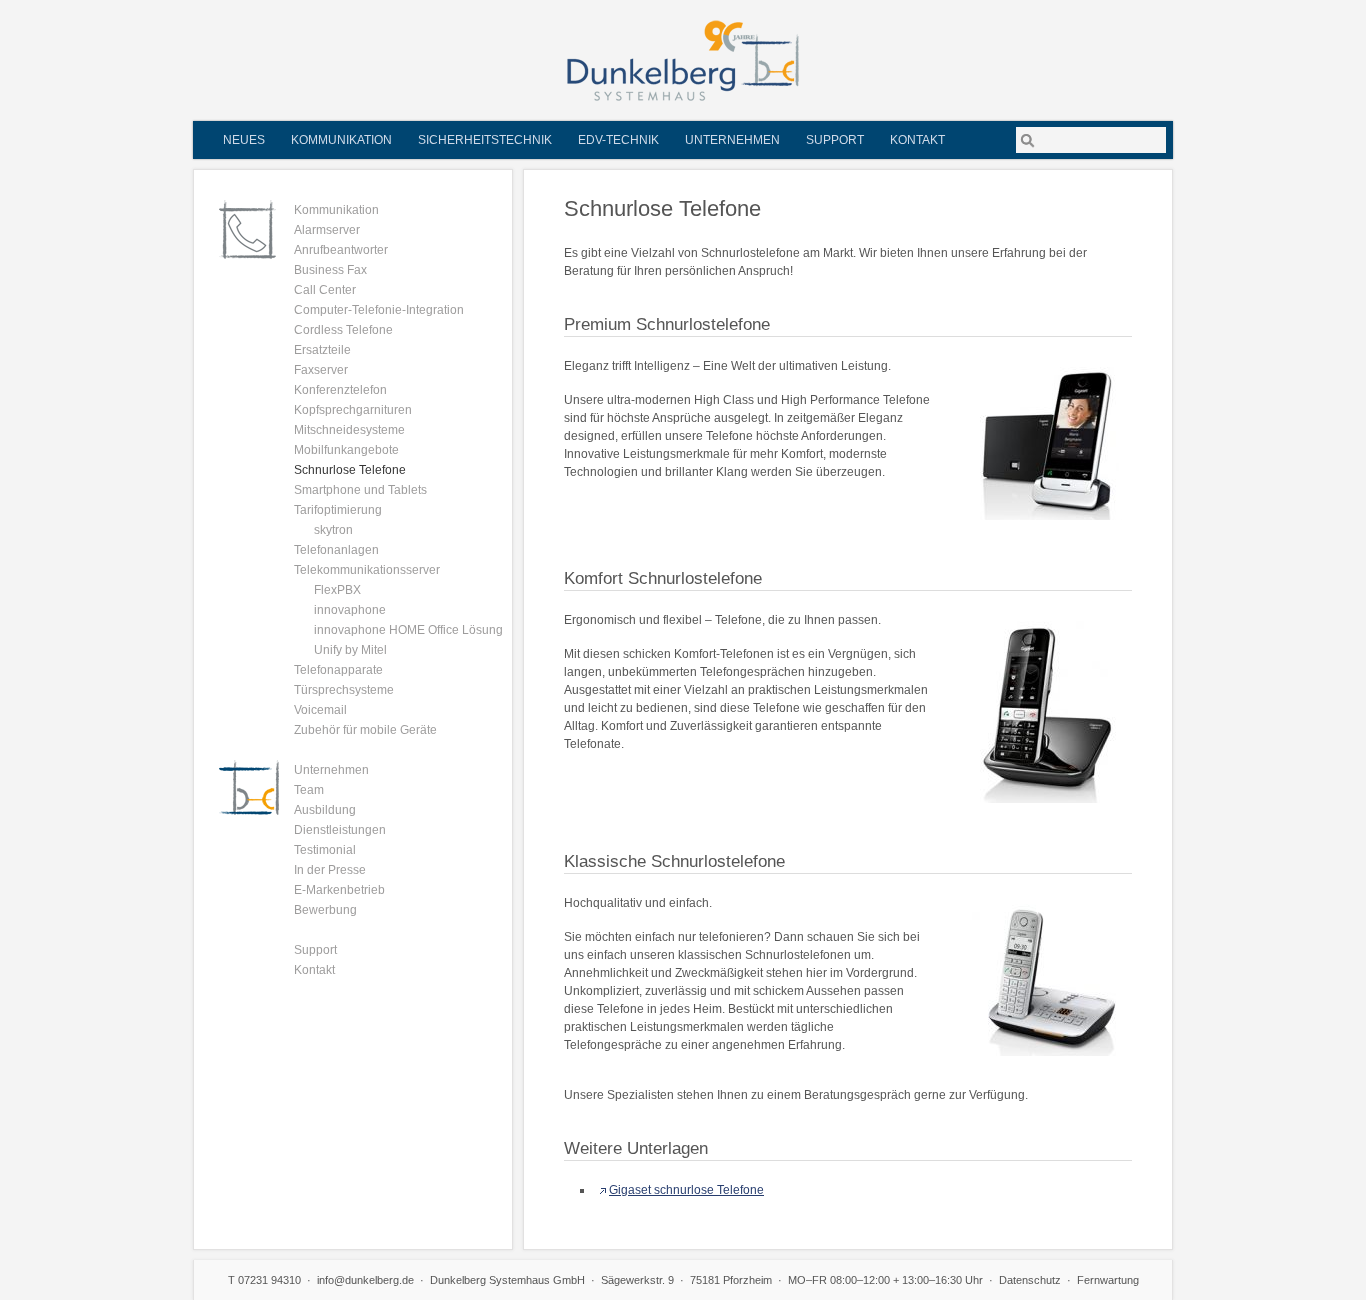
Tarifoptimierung (338, 510)
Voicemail (320, 710)
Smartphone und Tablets (360, 490)
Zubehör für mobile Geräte (365, 730)
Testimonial (325, 850)
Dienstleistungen (340, 830)
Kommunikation (341, 140)
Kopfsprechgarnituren (353, 410)
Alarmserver (327, 230)
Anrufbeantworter (341, 250)
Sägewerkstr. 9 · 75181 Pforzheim (686, 1280)
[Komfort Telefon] (1047, 712)
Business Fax (330, 270)
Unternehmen (732, 140)
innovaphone (350, 610)
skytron (333, 530)
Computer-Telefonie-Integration (379, 310)
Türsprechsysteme (344, 690)
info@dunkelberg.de (365, 1280)
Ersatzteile (322, 350)
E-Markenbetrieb (339, 890)
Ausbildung (325, 810)
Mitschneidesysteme (349, 430)
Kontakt (917, 140)
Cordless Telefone (343, 330)
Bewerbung (325, 910)
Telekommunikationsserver (367, 570)
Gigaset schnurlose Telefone (686, 1190)
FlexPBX (337, 590)
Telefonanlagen (336, 550)
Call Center (325, 290)
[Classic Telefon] (1047, 980)
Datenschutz (1030, 1280)
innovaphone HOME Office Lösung (408, 630)
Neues (244, 140)
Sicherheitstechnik (485, 140)
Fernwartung (1108, 1280)
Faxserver (321, 370)
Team (309, 790)
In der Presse (330, 870)
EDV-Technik (618, 140)
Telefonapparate (338, 670)
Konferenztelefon (340, 390)
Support (835, 140)
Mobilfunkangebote (346, 450)
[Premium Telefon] (1047, 443)
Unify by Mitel (350, 650)
